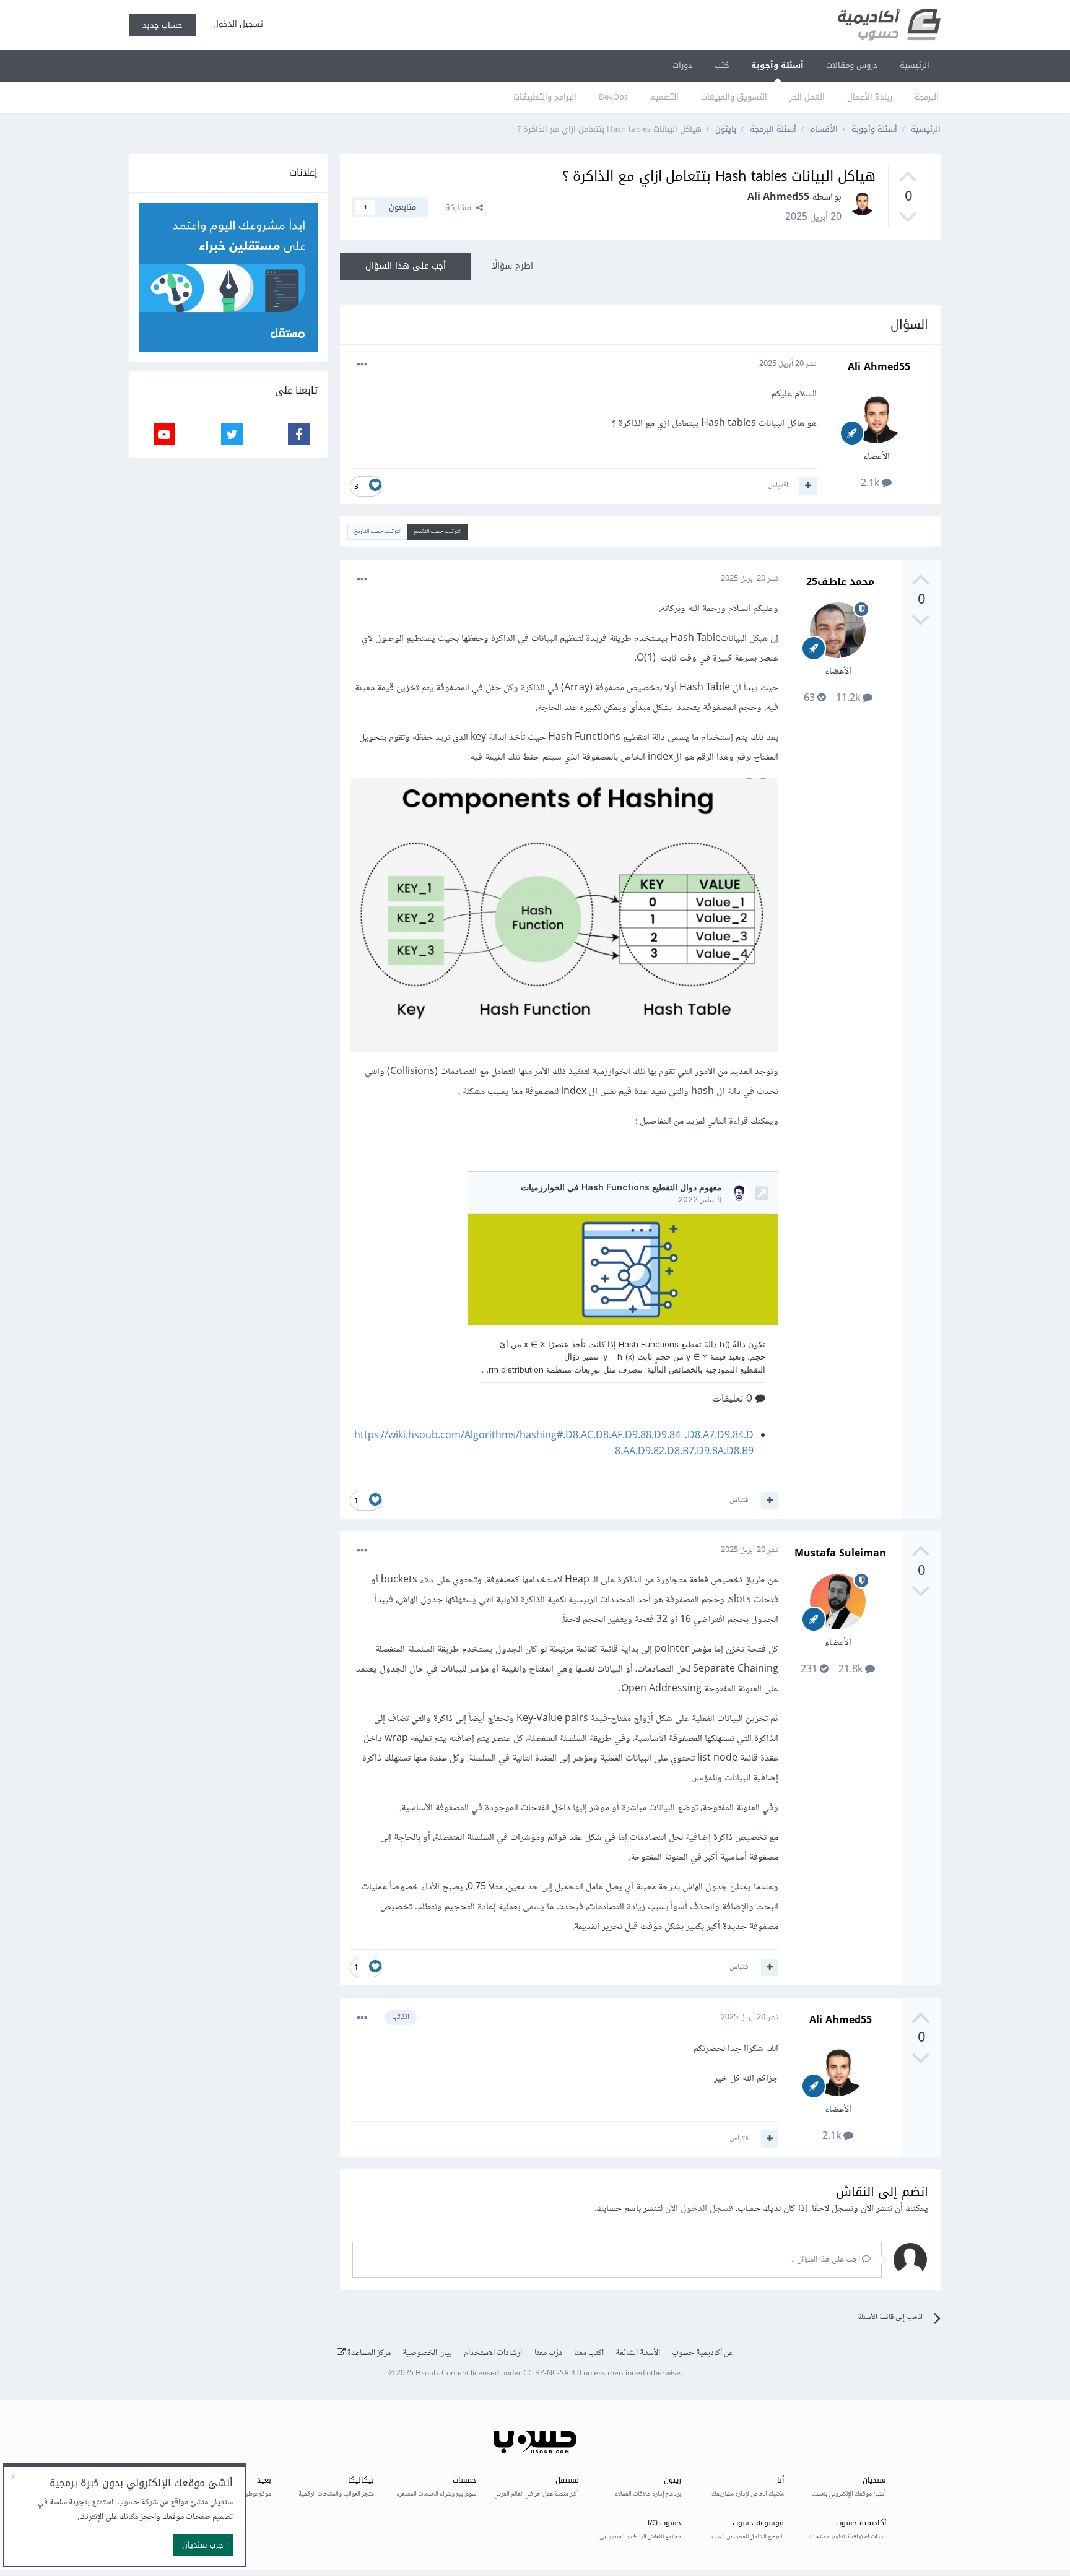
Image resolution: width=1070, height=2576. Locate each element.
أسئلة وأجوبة (777, 65)
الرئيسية (915, 65)
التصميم (664, 97)
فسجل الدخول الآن (699, 2209)
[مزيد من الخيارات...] (362, 365)
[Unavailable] (564, 918)
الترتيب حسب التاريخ (377, 531)
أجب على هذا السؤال (406, 266)
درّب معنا (548, 2353)
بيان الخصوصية (427, 2353)
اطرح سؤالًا (512, 266)
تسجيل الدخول (236, 24)
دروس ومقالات (852, 65)
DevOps (613, 97)
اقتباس (778, 485)
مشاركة (461, 208)
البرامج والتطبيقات (545, 97)
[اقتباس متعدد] (808, 486)
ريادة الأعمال (870, 97)
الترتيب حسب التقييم (437, 531)
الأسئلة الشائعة (638, 2353)
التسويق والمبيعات (734, 97)
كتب (722, 65)
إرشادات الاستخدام (493, 2353)
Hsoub (427, 2374)
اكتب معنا (589, 2353)
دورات (682, 65)
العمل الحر (807, 97)
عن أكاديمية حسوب (702, 2353)
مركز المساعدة (368, 2353)
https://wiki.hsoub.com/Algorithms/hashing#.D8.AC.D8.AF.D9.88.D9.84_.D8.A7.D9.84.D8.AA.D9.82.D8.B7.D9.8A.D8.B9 (554, 1444)
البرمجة (927, 97)
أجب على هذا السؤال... (827, 2260)
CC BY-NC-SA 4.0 (552, 2374)
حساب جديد (163, 25)
